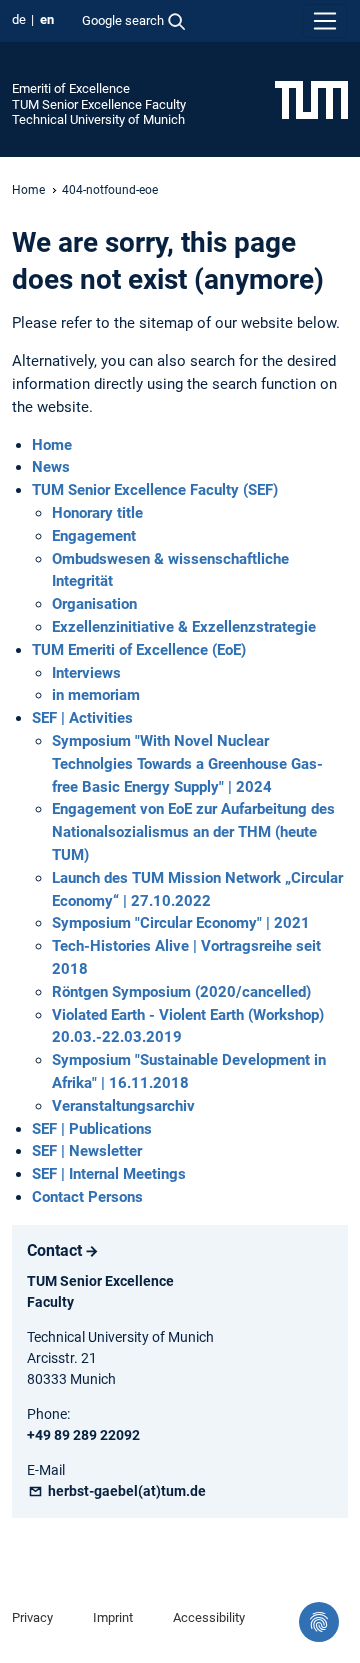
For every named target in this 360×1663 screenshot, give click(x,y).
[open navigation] (325, 21)
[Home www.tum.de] (311, 99)
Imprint (113, 1617)
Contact (54, 1250)
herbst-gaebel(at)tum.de (125, 1491)
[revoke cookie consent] (319, 1622)
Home (28, 190)
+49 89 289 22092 (83, 1435)
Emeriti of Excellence (71, 88)
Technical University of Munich (98, 119)
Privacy (32, 1617)
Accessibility (209, 1617)
